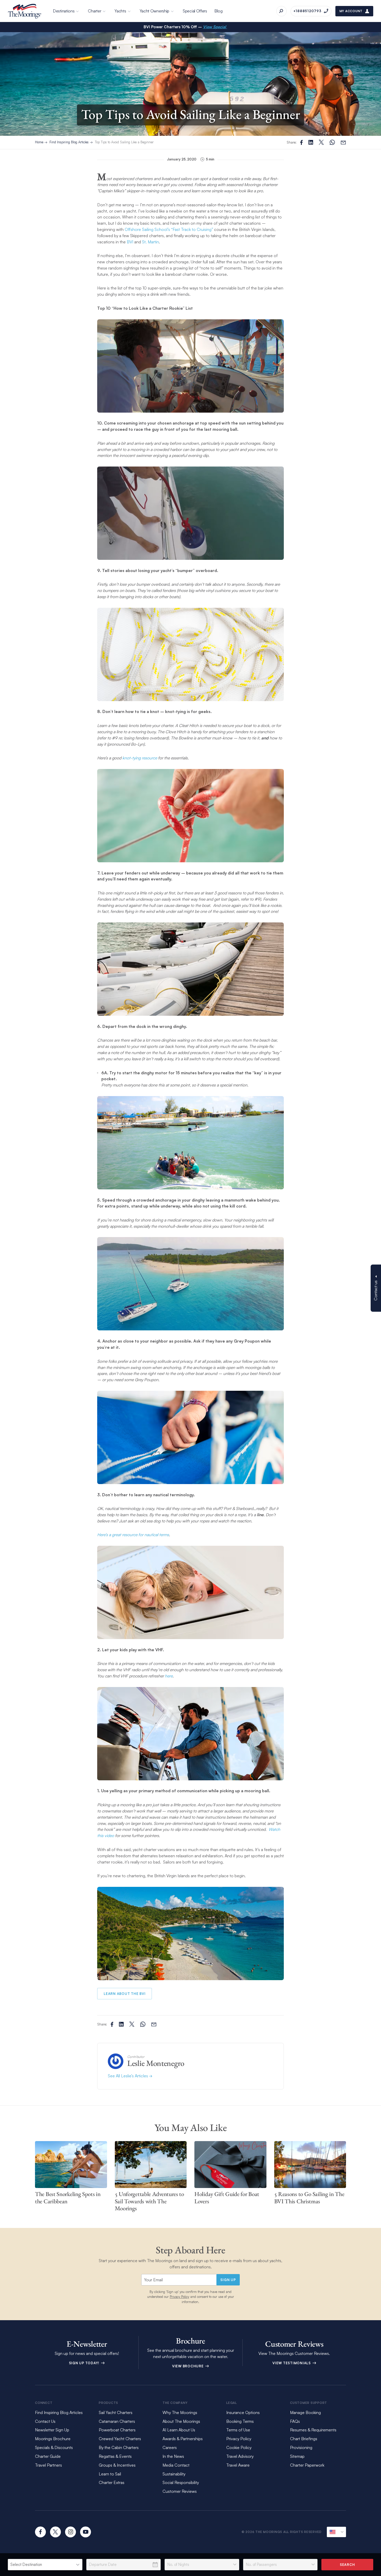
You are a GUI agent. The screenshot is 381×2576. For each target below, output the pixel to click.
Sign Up (228, 2280)
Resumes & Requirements (313, 2430)
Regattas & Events (115, 2456)
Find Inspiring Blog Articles (69, 142)
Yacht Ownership (155, 11)
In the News (173, 2456)
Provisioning (301, 2447)
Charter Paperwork (307, 2465)
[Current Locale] (336, 2532)
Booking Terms (240, 2421)
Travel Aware (238, 2465)
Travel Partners (48, 2465)
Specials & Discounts (54, 2447)
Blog (218, 11)
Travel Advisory (240, 2456)
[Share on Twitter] (311, 142)
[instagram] (70, 2532)
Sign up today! (85, 2363)
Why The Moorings (180, 2412)
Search (347, 2565)
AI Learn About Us (179, 2430)
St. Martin (150, 242)
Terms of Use (238, 2430)
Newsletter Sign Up (52, 2430)
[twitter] (55, 2532)
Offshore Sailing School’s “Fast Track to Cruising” (169, 229)
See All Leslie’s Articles (128, 2076)
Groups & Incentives (117, 2465)
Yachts (120, 11)
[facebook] (40, 2532)
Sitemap (297, 2456)
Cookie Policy (239, 2447)
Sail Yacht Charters (116, 2412)
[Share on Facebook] (301, 142)
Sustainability (174, 2474)
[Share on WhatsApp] (332, 142)
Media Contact (176, 2465)
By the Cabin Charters (119, 2447)
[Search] (281, 11)
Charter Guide (48, 2456)
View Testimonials (292, 2363)
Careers (170, 2447)
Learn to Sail (111, 2474)
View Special (215, 27)
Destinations (64, 11)
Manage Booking (305, 2412)
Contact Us (45, 2421)
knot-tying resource (140, 758)
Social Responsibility (181, 2482)
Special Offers (195, 11)
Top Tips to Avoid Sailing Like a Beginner (124, 142)
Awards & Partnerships (183, 2439)
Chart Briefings (304, 2439)
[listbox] (45, 2565)
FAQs (295, 2421)
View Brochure (188, 2366)
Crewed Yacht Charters (120, 2439)
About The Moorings (181, 2421)
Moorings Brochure (53, 2439)
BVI (130, 242)
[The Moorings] (25, 11)
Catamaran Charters (117, 2421)
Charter (94, 11)
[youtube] (86, 2532)
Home (39, 142)
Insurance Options (243, 2412)
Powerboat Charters (117, 2430)
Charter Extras (112, 2482)
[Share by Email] (343, 142)
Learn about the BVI (125, 1994)
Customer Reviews (180, 2491)
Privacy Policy (179, 2297)
